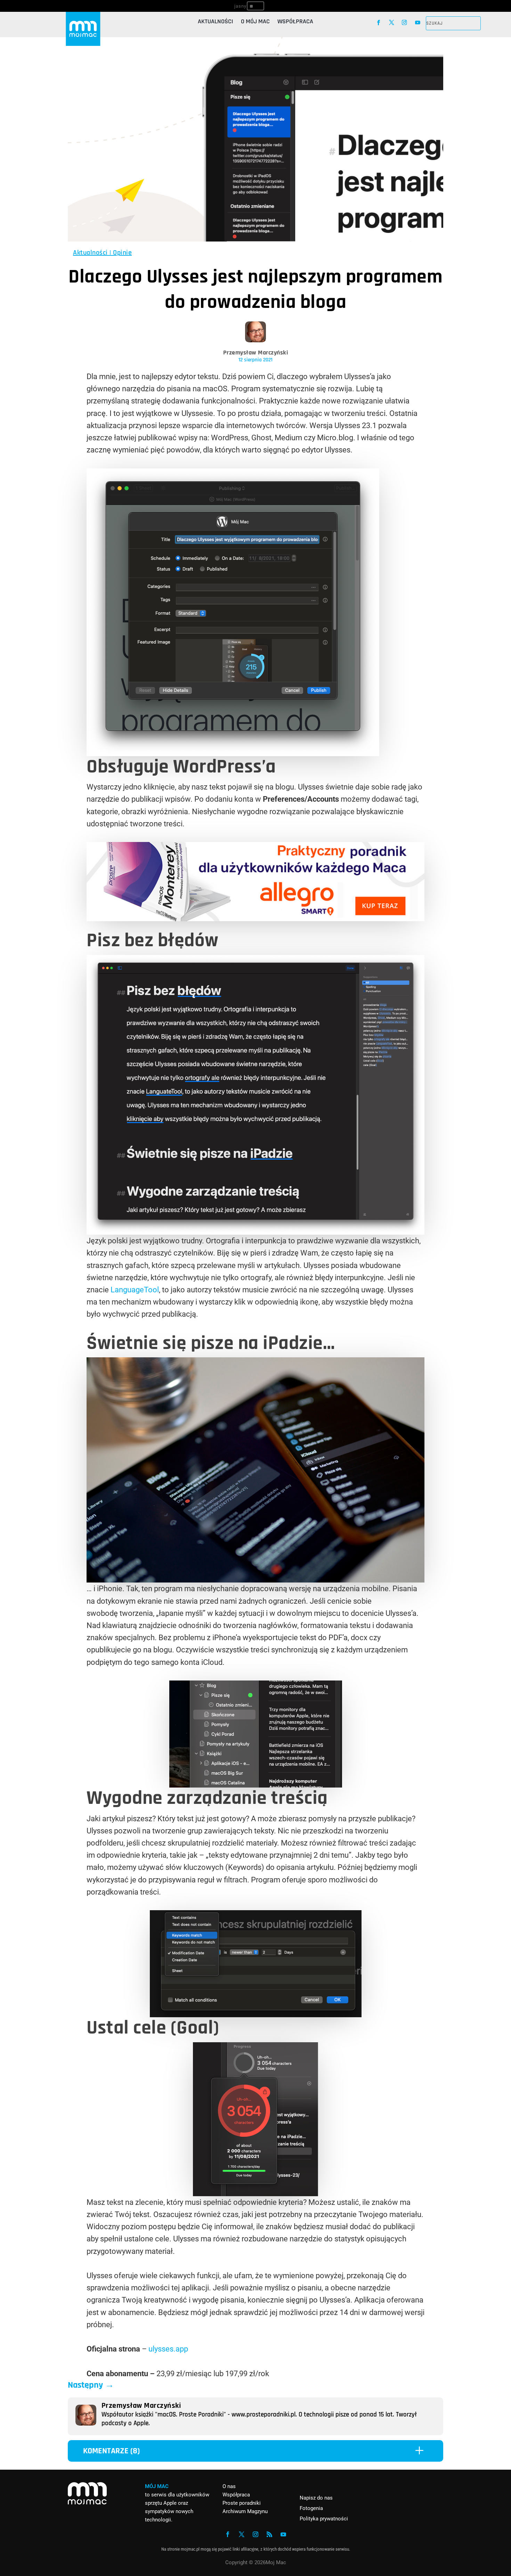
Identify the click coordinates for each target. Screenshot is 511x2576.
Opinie (122, 253)
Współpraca (295, 22)
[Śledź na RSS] (269, 2534)
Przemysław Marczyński (256, 353)
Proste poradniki (242, 2503)
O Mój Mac (255, 22)
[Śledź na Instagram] (404, 22)
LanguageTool (135, 1290)
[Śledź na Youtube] (418, 22)
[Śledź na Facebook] (378, 22)
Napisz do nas (316, 2498)
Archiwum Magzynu (245, 2511)
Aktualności (216, 22)
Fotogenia (311, 2508)
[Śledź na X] (392, 22)
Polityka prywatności (324, 2519)
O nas (229, 2486)
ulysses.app (168, 2349)
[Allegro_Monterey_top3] (255, 919)
